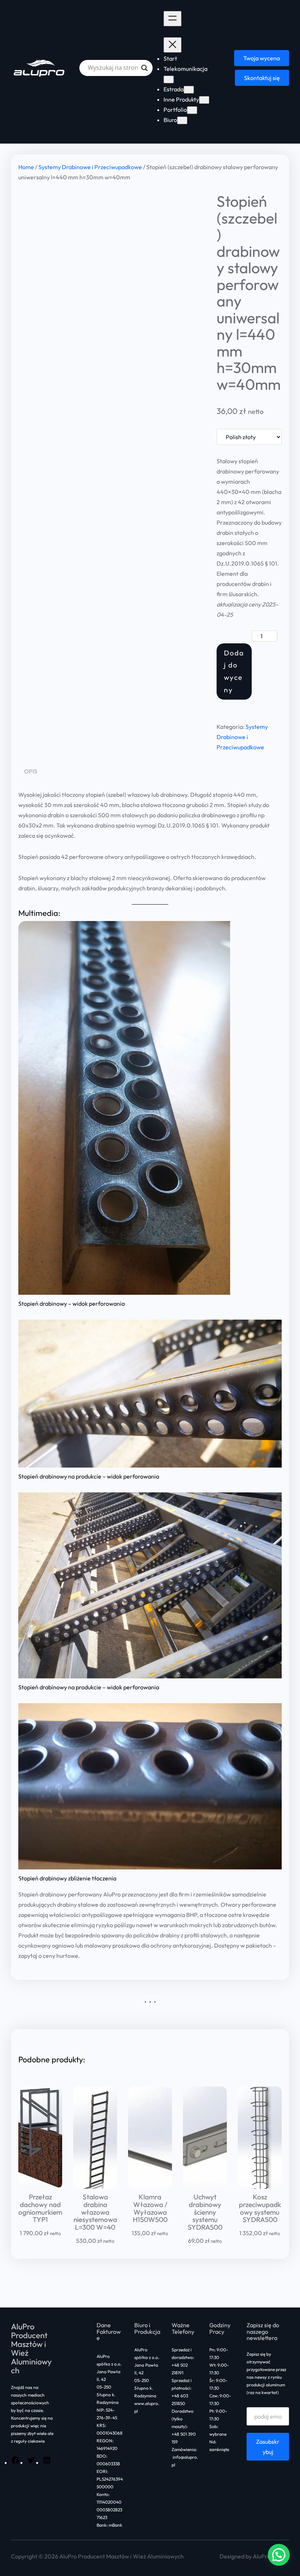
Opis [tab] (31, 771)
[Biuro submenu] (182, 120)
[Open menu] (172, 19)
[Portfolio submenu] (192, 110)
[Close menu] (172, 45)
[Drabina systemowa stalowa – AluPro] (95, 2138)
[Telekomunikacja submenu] (169, 79)
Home (26, 167)
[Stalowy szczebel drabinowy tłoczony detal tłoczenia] (112, 252)
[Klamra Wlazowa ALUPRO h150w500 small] (150, 2138)
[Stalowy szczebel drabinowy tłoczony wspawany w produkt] (150, 1394)
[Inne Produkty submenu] (204, 100)
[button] (279, 2555)
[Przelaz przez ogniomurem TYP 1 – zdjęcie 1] (40, 2138)
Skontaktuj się (262, 78)
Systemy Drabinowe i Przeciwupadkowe (90, 167)
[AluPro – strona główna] (40, 68)
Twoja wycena (262, 58)
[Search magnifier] (145, 68)
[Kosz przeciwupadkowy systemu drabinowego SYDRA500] (260, 2138)
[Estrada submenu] (189, 90)
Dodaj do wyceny (234, 671)
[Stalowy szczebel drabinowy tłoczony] (124, 1108)
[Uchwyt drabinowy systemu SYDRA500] (205, 2138)
